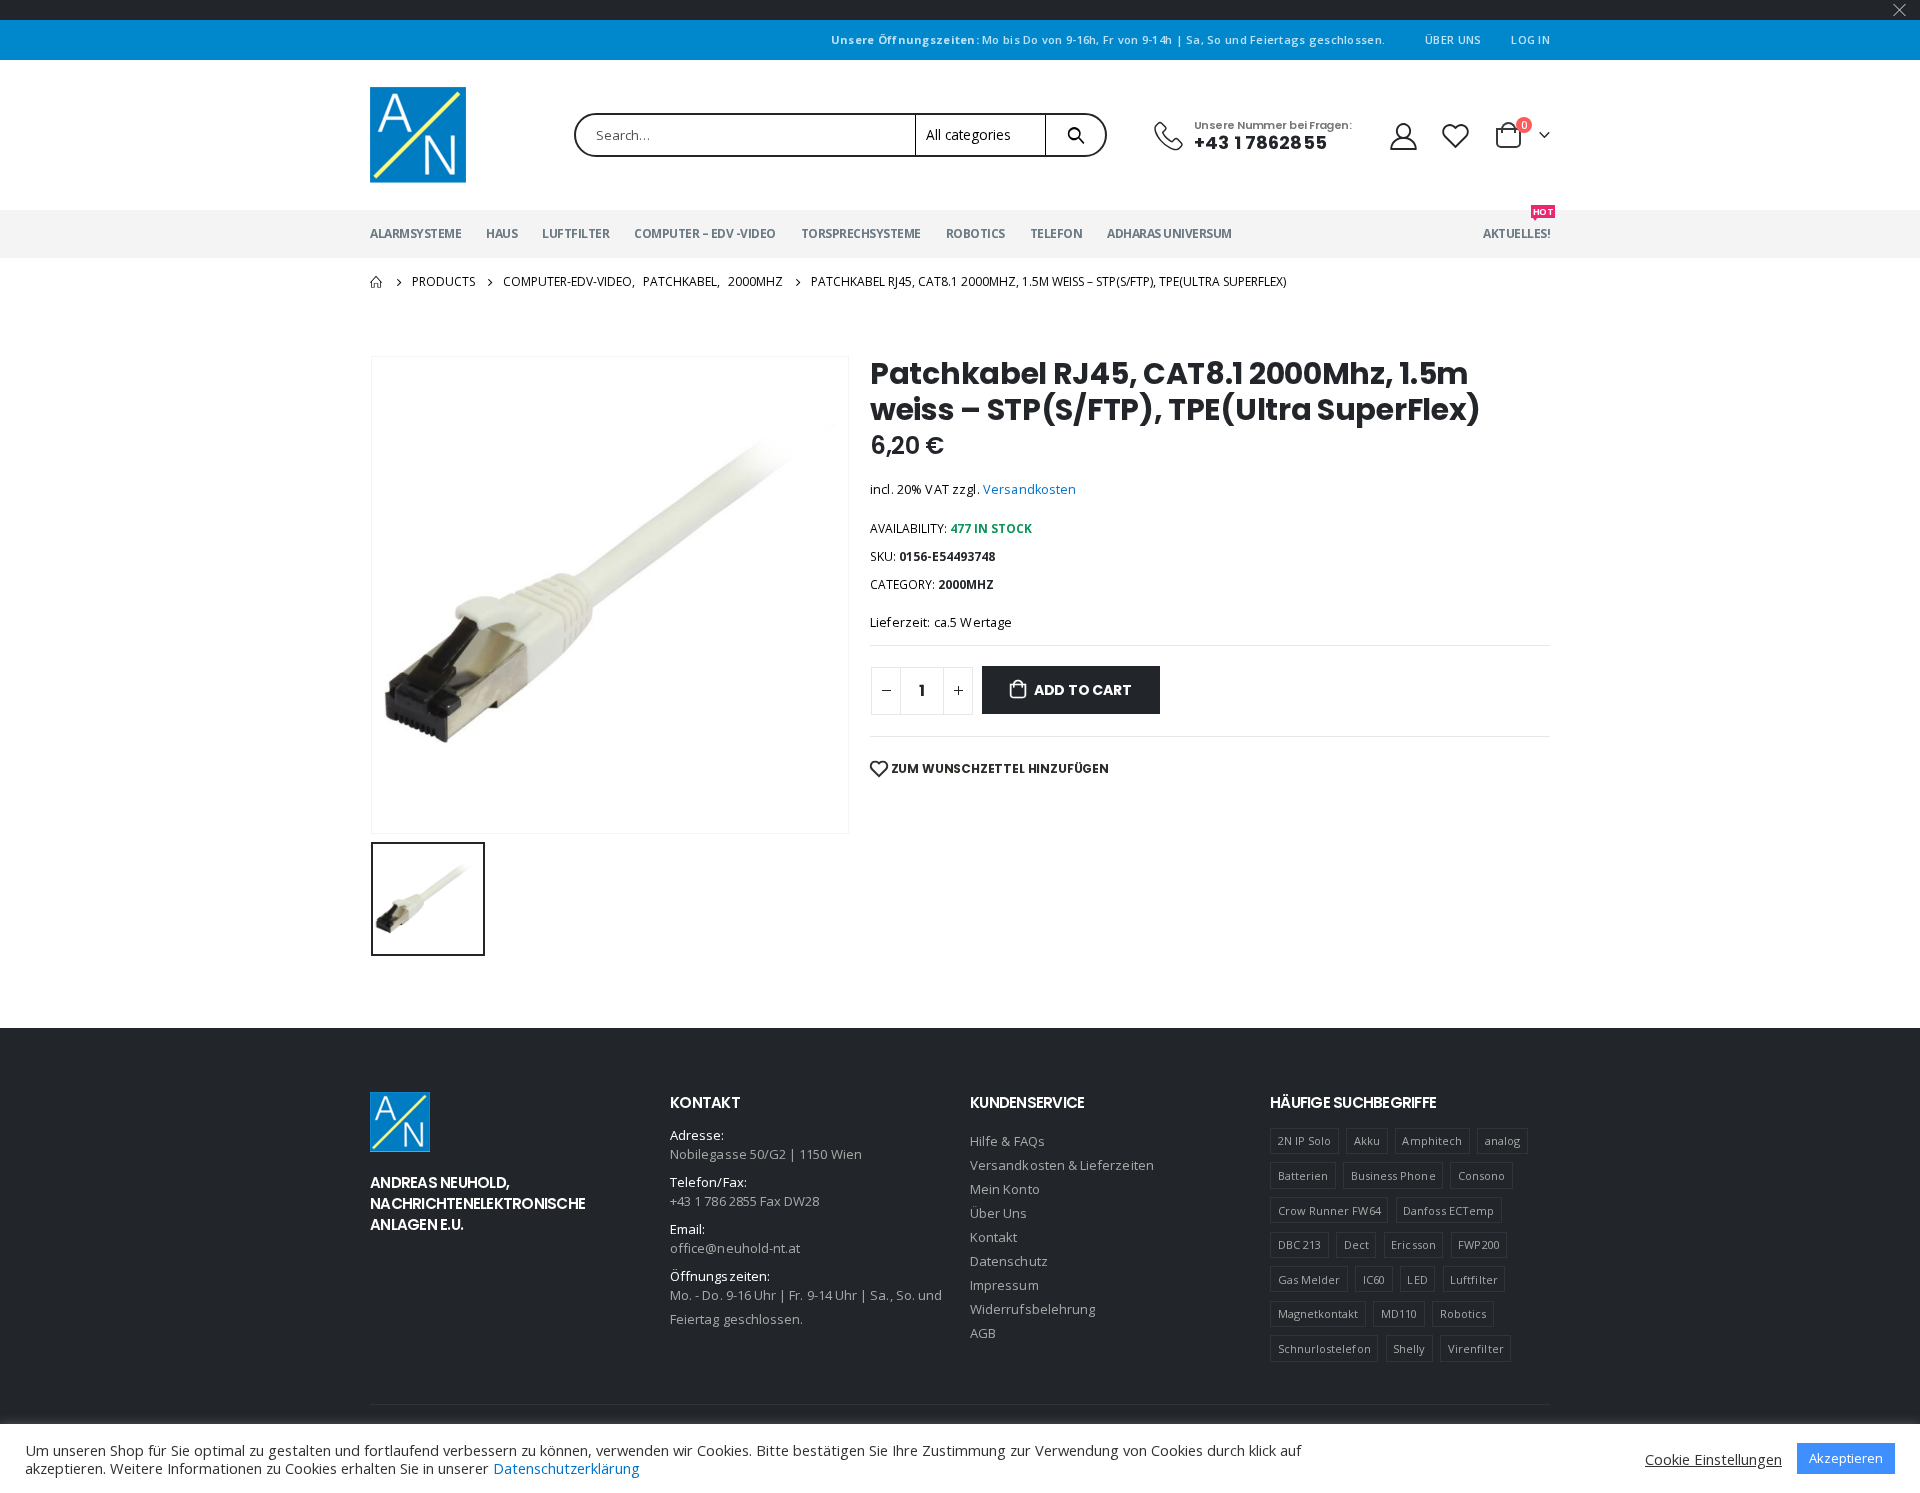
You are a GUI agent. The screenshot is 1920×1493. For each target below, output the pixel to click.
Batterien (1303, 1175)
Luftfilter (575, 233)
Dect (1356, 1244)
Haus (501, 233)
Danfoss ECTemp (1448, 1210)
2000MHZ (966, 584)
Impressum (1004, 1285)
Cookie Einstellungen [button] (1713, 1459)
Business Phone (1393, 1175)
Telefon (1056, 233)
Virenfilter (1476, 1348)
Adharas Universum (1169, 233)
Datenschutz (1009, 1261)
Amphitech (1432, 1140)
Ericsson (1413, 1244)
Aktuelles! (1516, 226)
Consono (1481, 1175)
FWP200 (1478, 1244)
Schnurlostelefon (1324, 1348)
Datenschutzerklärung (566, 1468)
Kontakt (993, 1237)
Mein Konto (1005, 1189)
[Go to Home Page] (377, 282)
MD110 (1399, 1313)
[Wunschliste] (1458, 135)
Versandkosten (1030, 489)
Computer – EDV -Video (705, 233)
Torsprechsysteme (861, 233)
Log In (1530, 39)
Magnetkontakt (1318, 1313)
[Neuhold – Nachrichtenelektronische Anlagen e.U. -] (418, 135)
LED (1417, 1279)
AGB (983, 1333)
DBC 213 (1299, 1244)
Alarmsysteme (415, 233)
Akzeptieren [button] (1846, 1458)
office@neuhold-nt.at (735, 1248)
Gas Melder (1309, 1279)
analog (1502, 1140)
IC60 (1374, 1279)
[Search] (1075, 135)
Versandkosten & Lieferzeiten (1062, 1165)
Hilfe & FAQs (1007, 1141)
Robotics (975, 233)
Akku (1367, 1140)
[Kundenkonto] (1403, 135)
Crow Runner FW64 (1329, 1210)
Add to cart (1083, 690)
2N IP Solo (1305, 1140)
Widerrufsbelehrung (1032, 1309)
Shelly (1409, 1348)
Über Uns (1453, 39)
